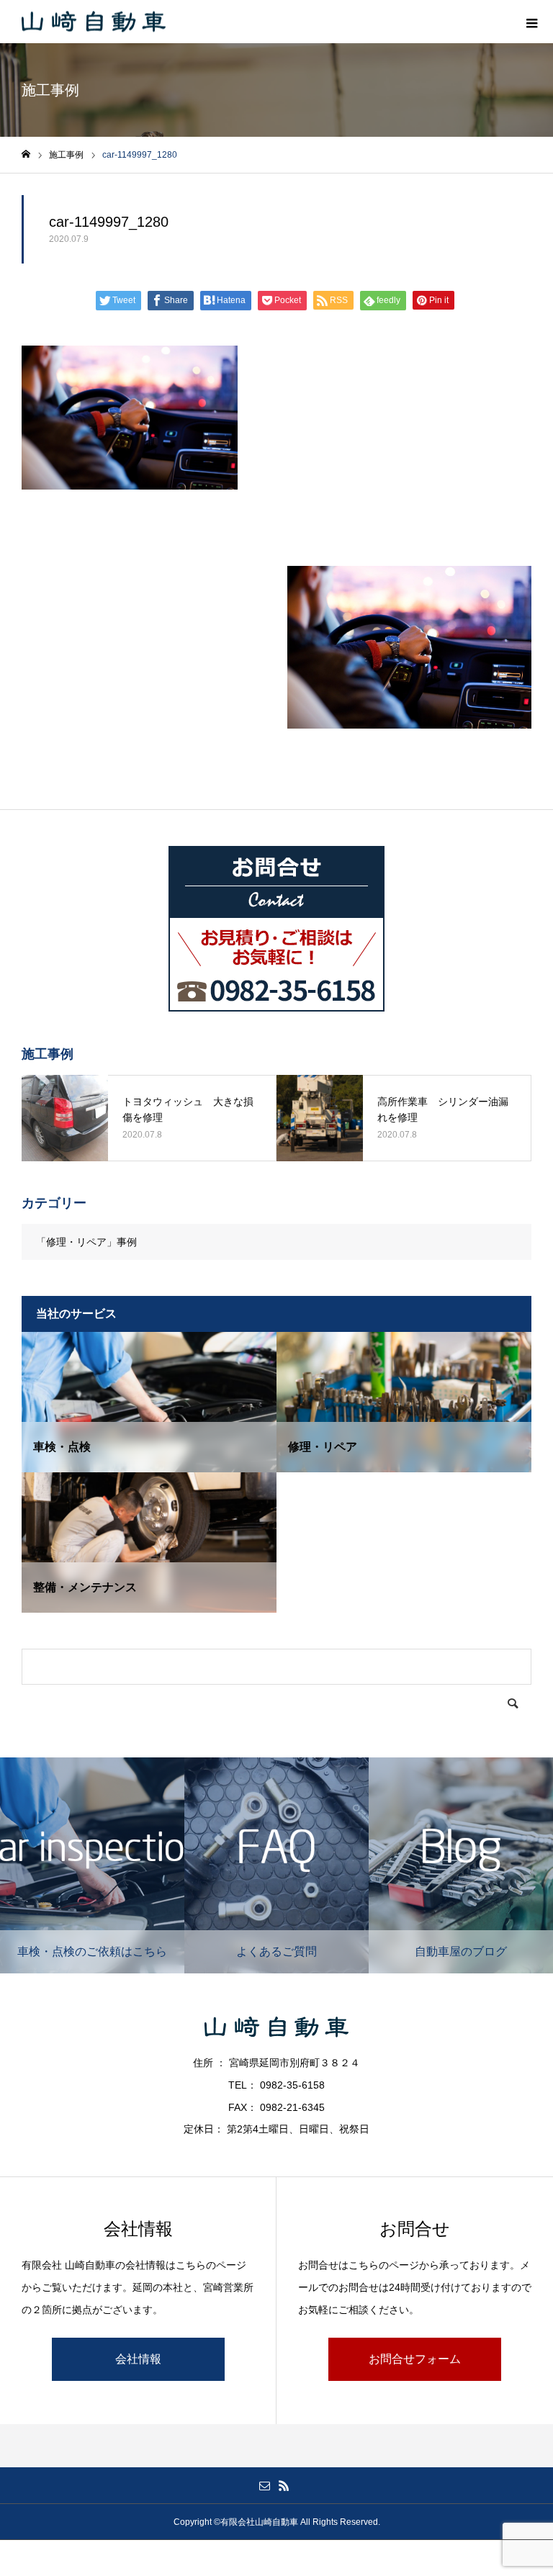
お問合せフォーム (415, 2359)
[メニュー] (531, 22)
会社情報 (138, 2359)
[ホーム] (26, 154)
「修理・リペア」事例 (86, 1242)
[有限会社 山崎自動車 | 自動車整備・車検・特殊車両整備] (94, 22)
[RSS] (284, 2485)
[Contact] (264, 2485)
